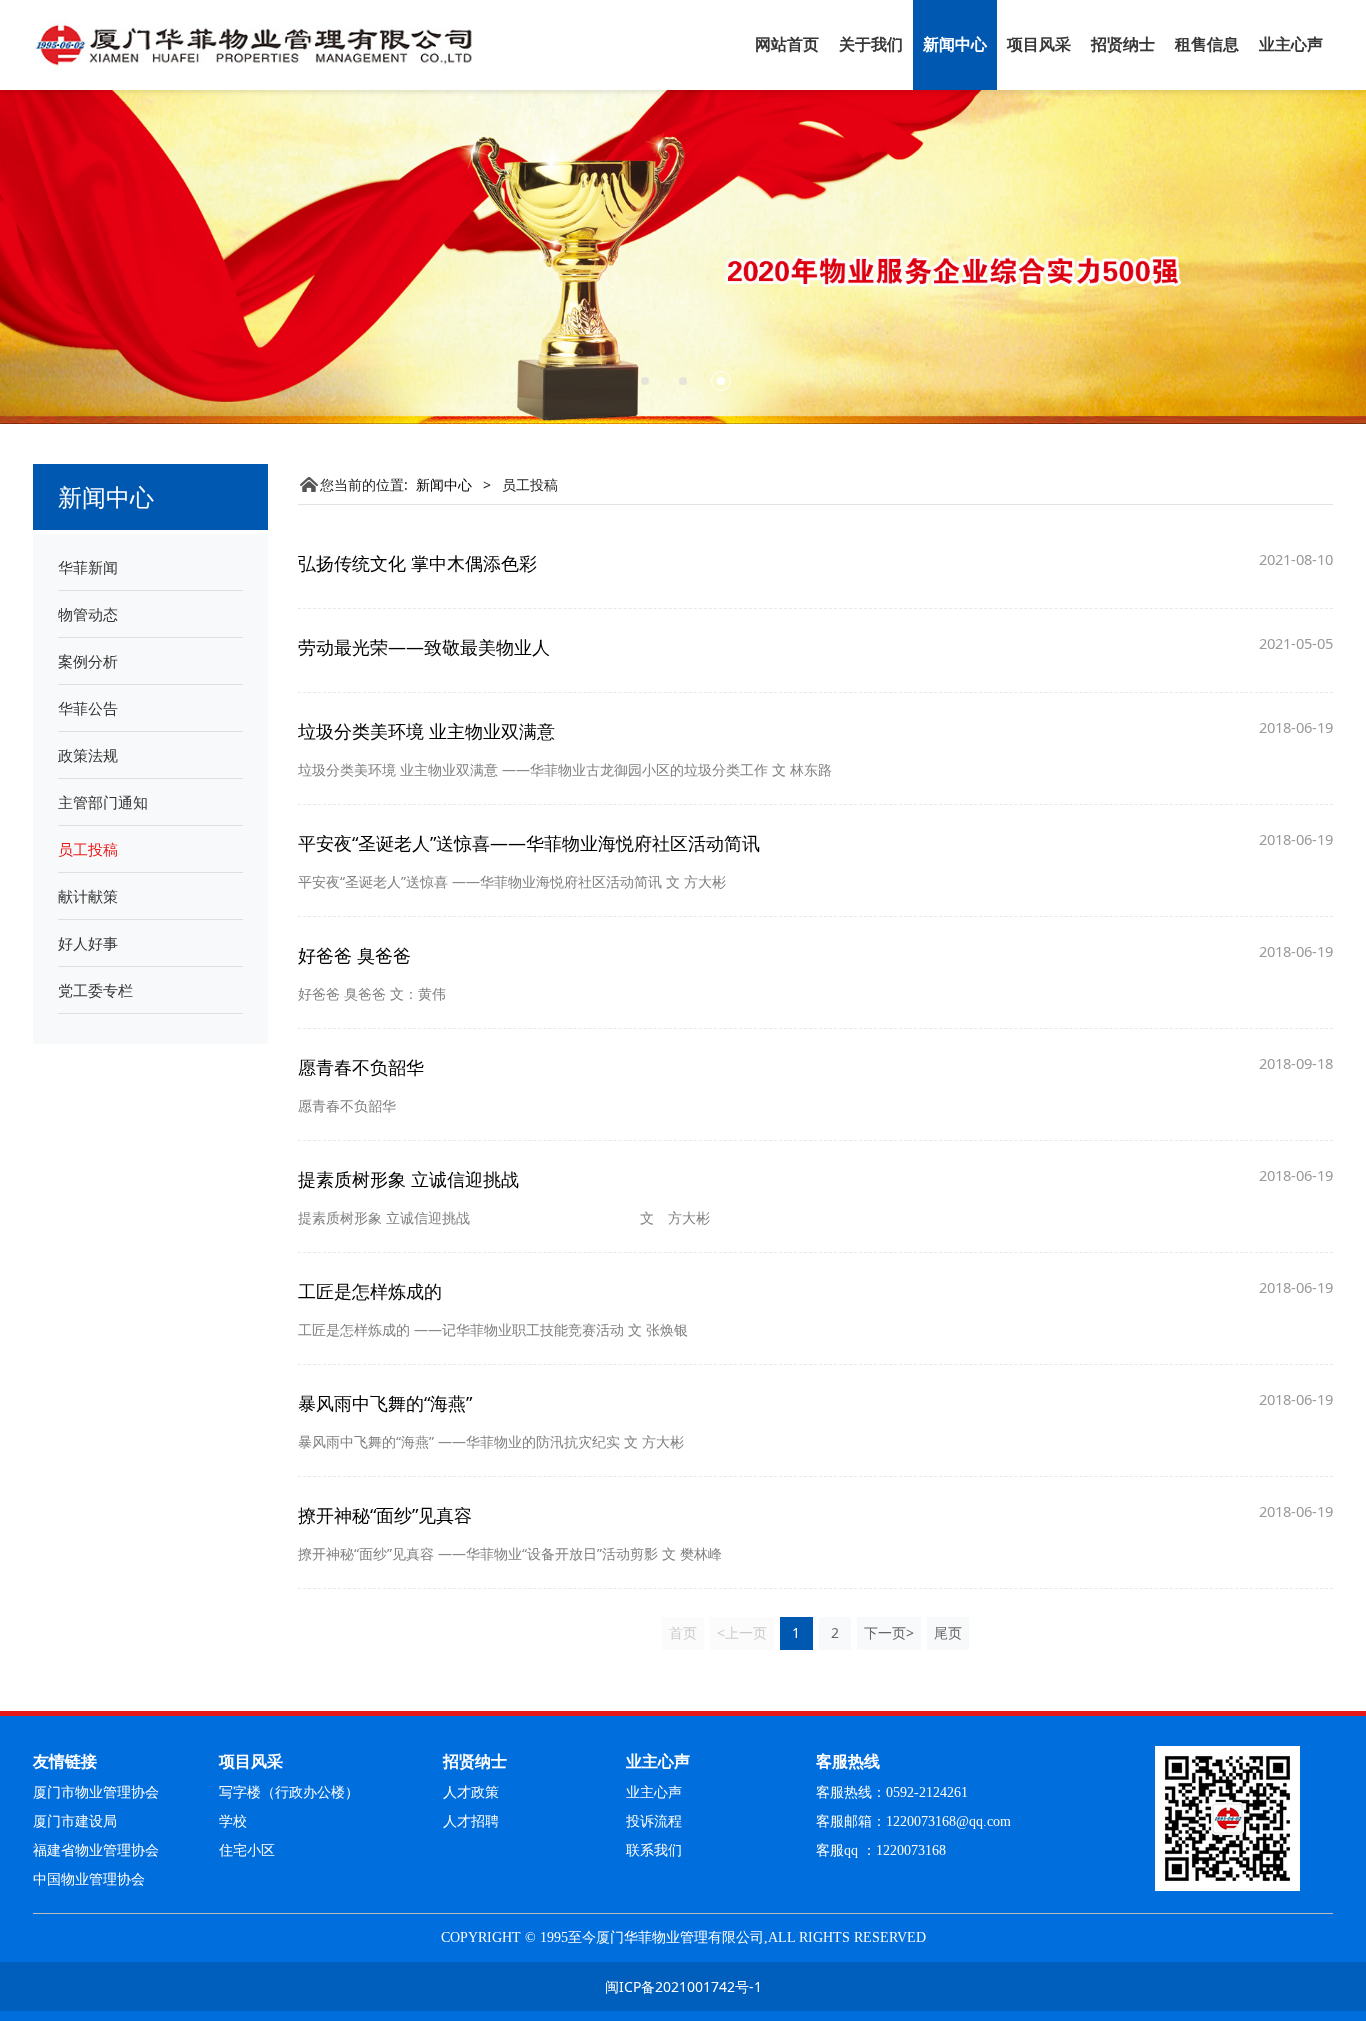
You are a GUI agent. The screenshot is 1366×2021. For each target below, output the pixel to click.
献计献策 (88, 896)
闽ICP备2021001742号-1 (683, 1986)
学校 (233, 1821)
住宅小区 (247, 1850)
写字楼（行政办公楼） (289, 1792)
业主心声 (1291, 44)
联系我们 (654, 1850)
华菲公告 (88, 708)
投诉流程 (654, 1821)
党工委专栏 (95, 990)
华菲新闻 (88, 567)
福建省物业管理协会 (96, 1850)
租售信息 (1207, 44)
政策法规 (88, 755)
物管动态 (88, 614)
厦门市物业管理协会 (96, 1792)
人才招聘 (471, 1821)
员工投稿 (88, 849)
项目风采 (1039, 44)
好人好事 (88, 943)
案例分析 (88, 661)
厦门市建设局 (75, 1821)
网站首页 (787, 44)
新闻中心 (955, 44)
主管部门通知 (103, 802)
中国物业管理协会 (89, 1879)
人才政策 (471, 1792)
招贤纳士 (1123, 44)
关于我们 (871, 44)
